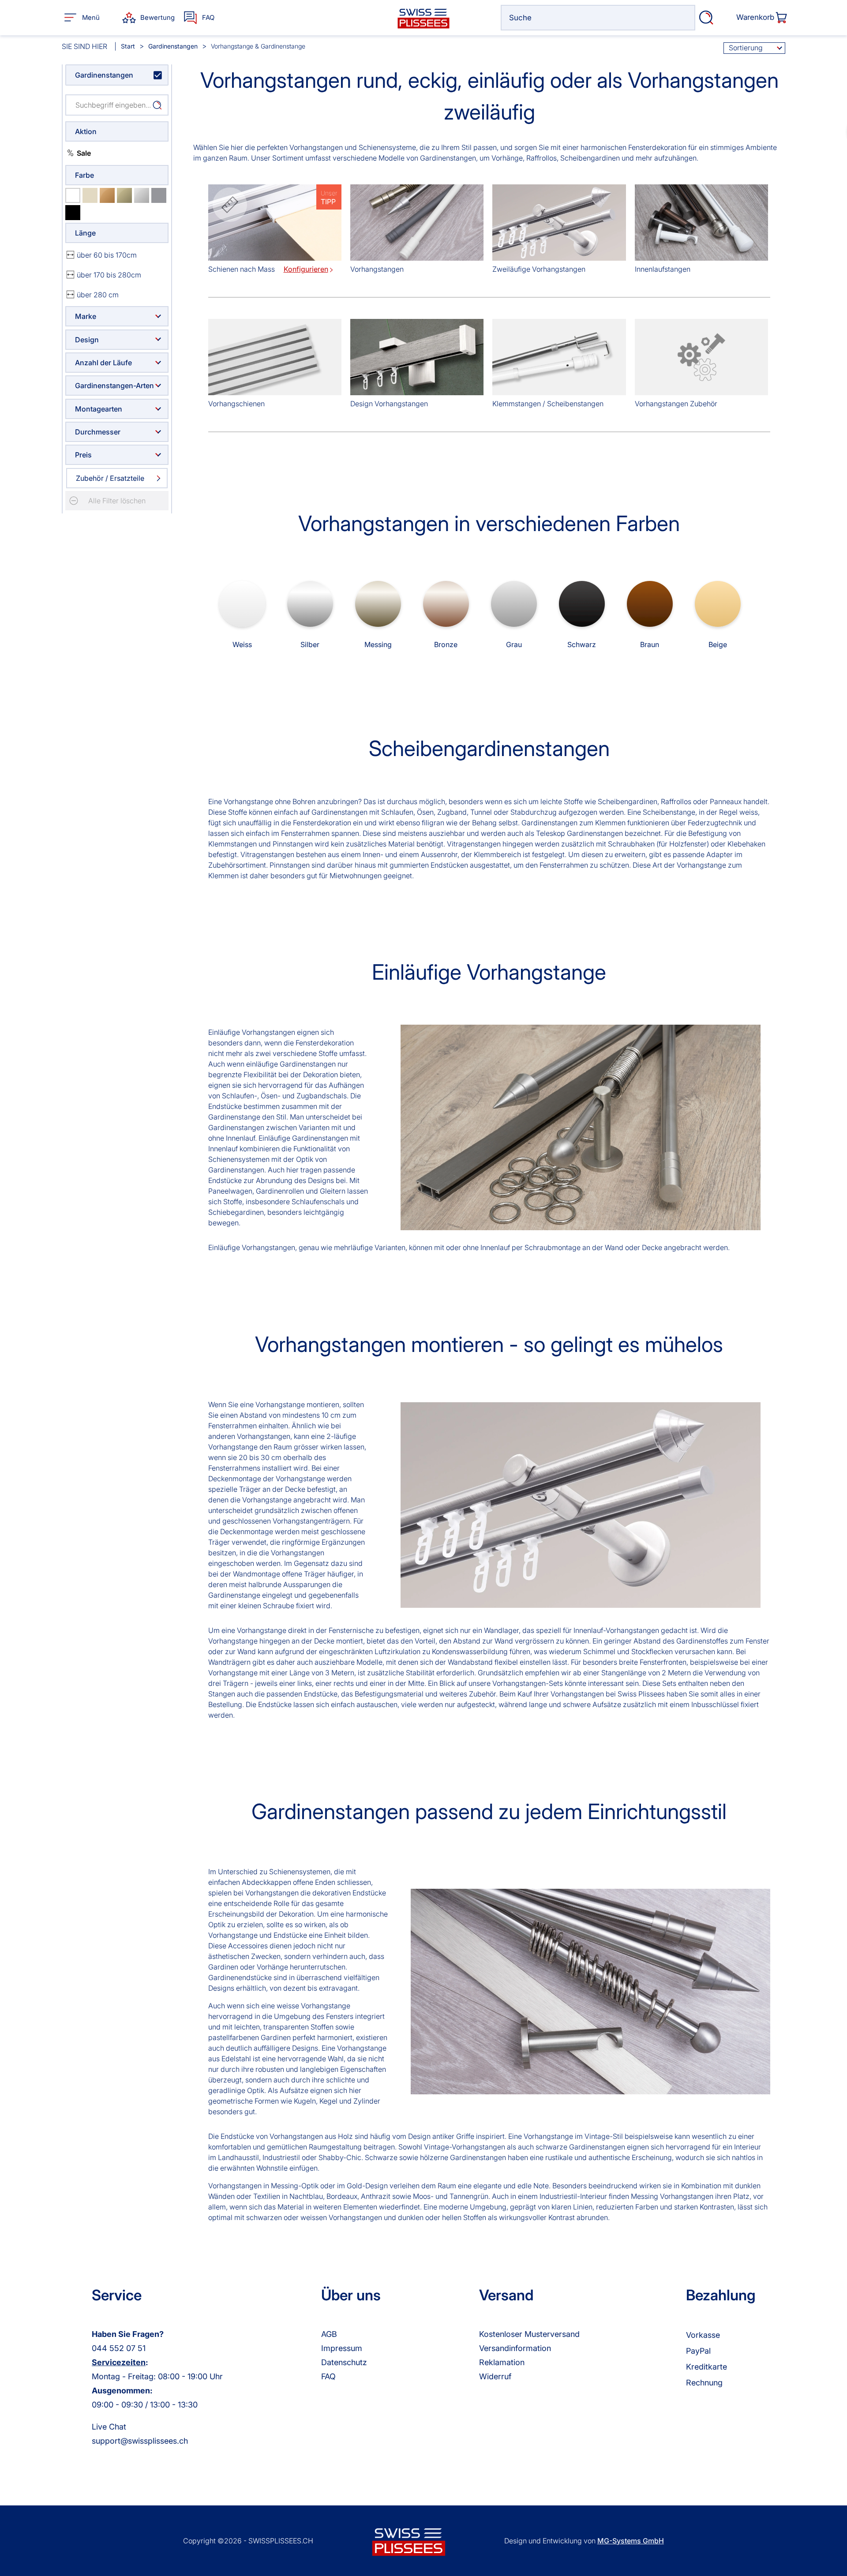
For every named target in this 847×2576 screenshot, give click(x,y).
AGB (329, 2334)
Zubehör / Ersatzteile (110, 478)
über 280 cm (98, 295)
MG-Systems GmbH (631, 2541)
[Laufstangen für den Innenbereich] (701, 224)
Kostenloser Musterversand (529, 2334)
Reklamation (502, 2362)
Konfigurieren (306, 269)
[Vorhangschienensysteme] (275, 359)
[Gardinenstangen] (417, 224)
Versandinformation (515, 2348)
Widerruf (495, 2376)
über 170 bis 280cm (109, 275)
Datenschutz (344, 2362)
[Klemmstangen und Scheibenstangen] (559, 359)
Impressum (342, 2348)
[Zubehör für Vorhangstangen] (701, 359)
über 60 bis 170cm (107, 255)
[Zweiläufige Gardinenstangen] (559, 224)
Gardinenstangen (104, 75)
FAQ (328, 2376)
